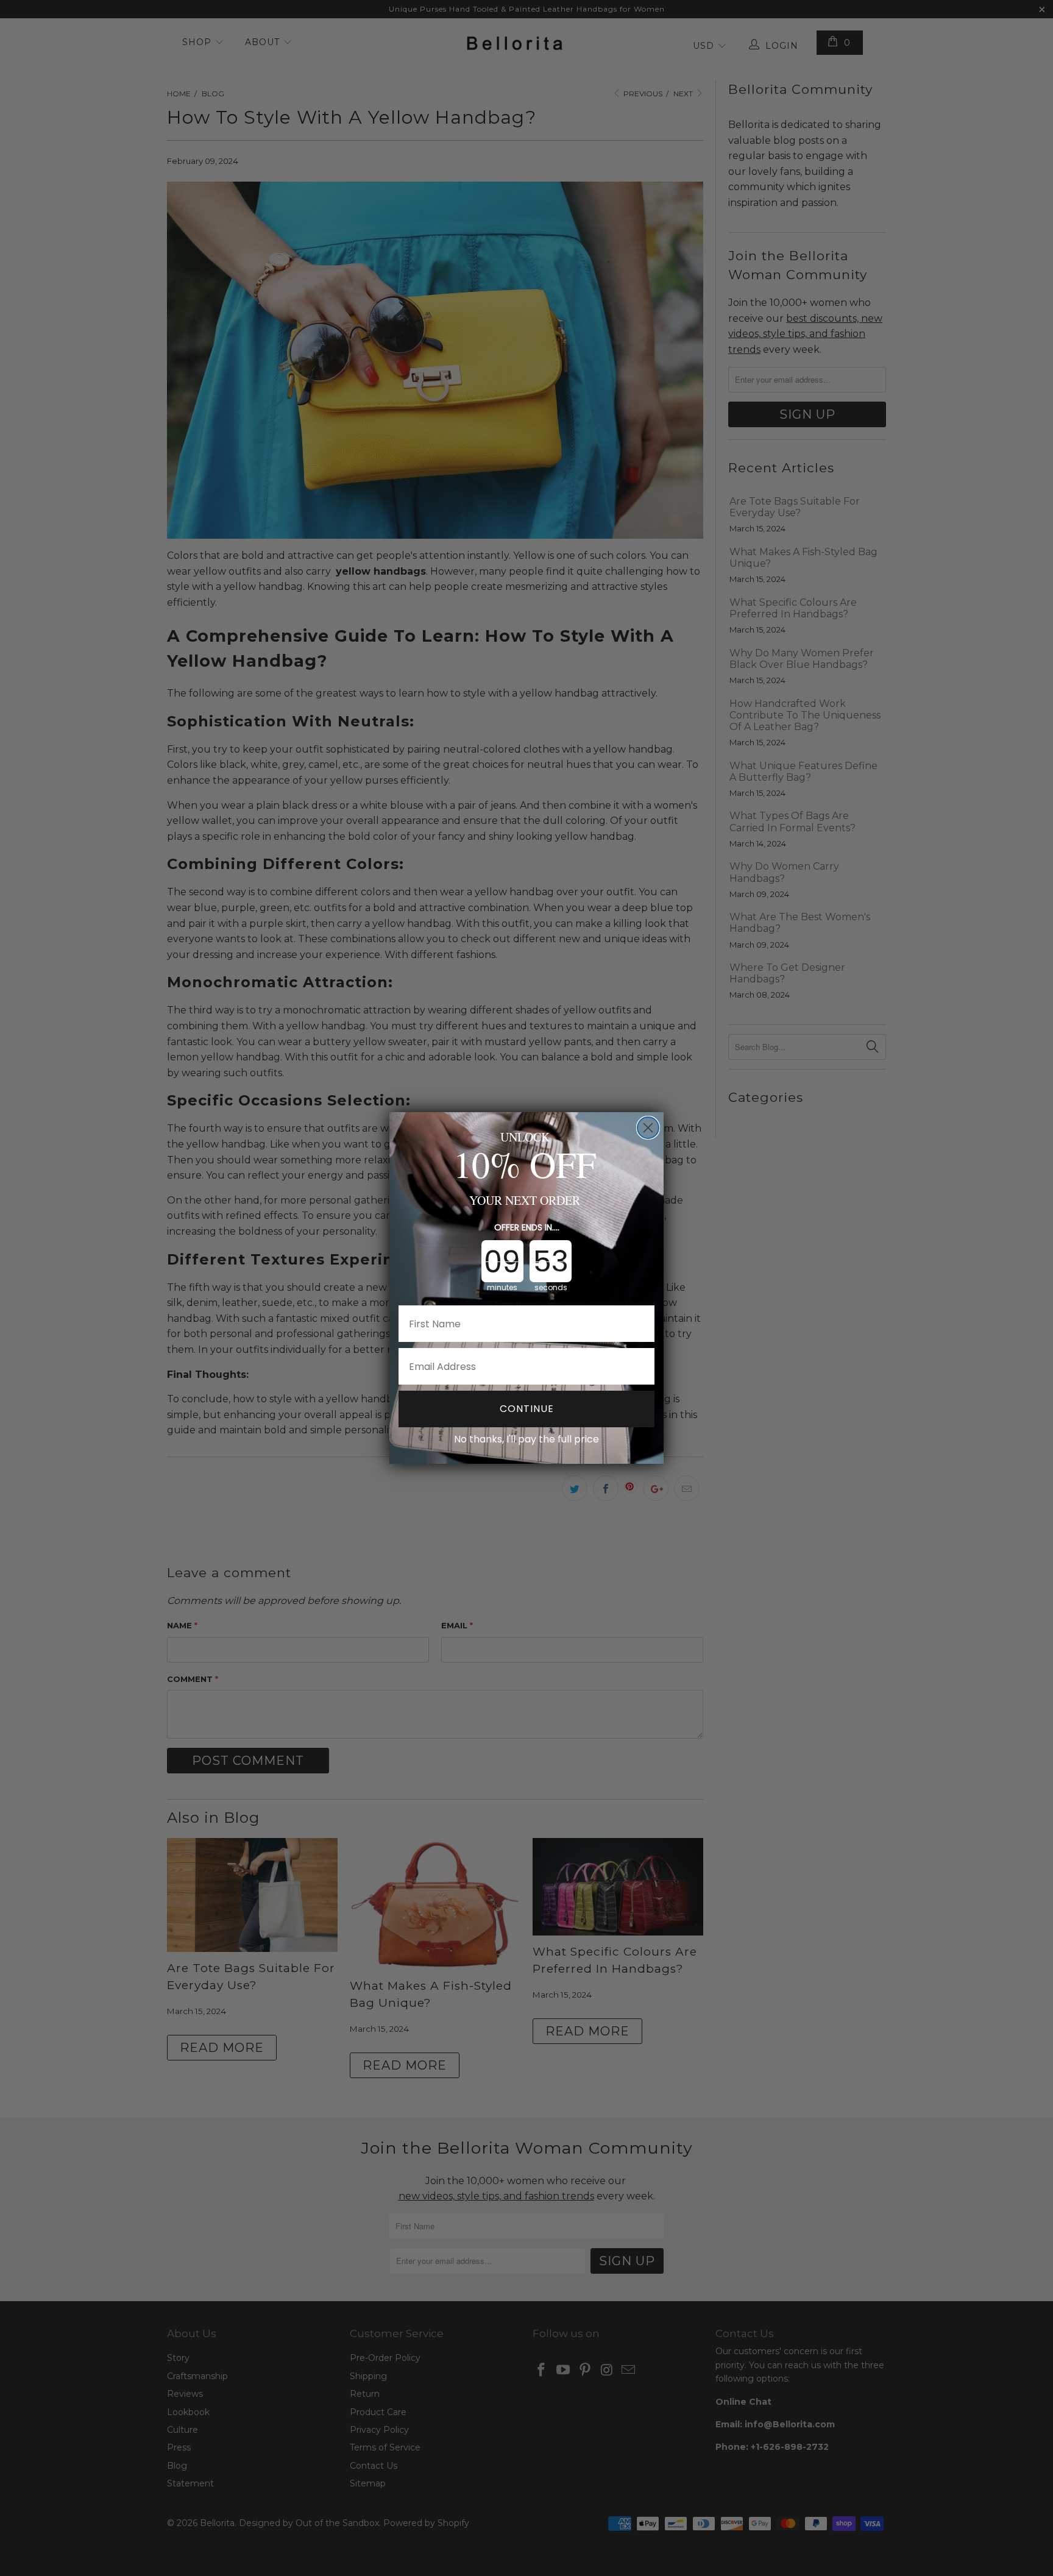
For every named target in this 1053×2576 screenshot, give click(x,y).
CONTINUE (527, 1409)
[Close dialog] (648, 1128)
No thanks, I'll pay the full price (526, 1439)
